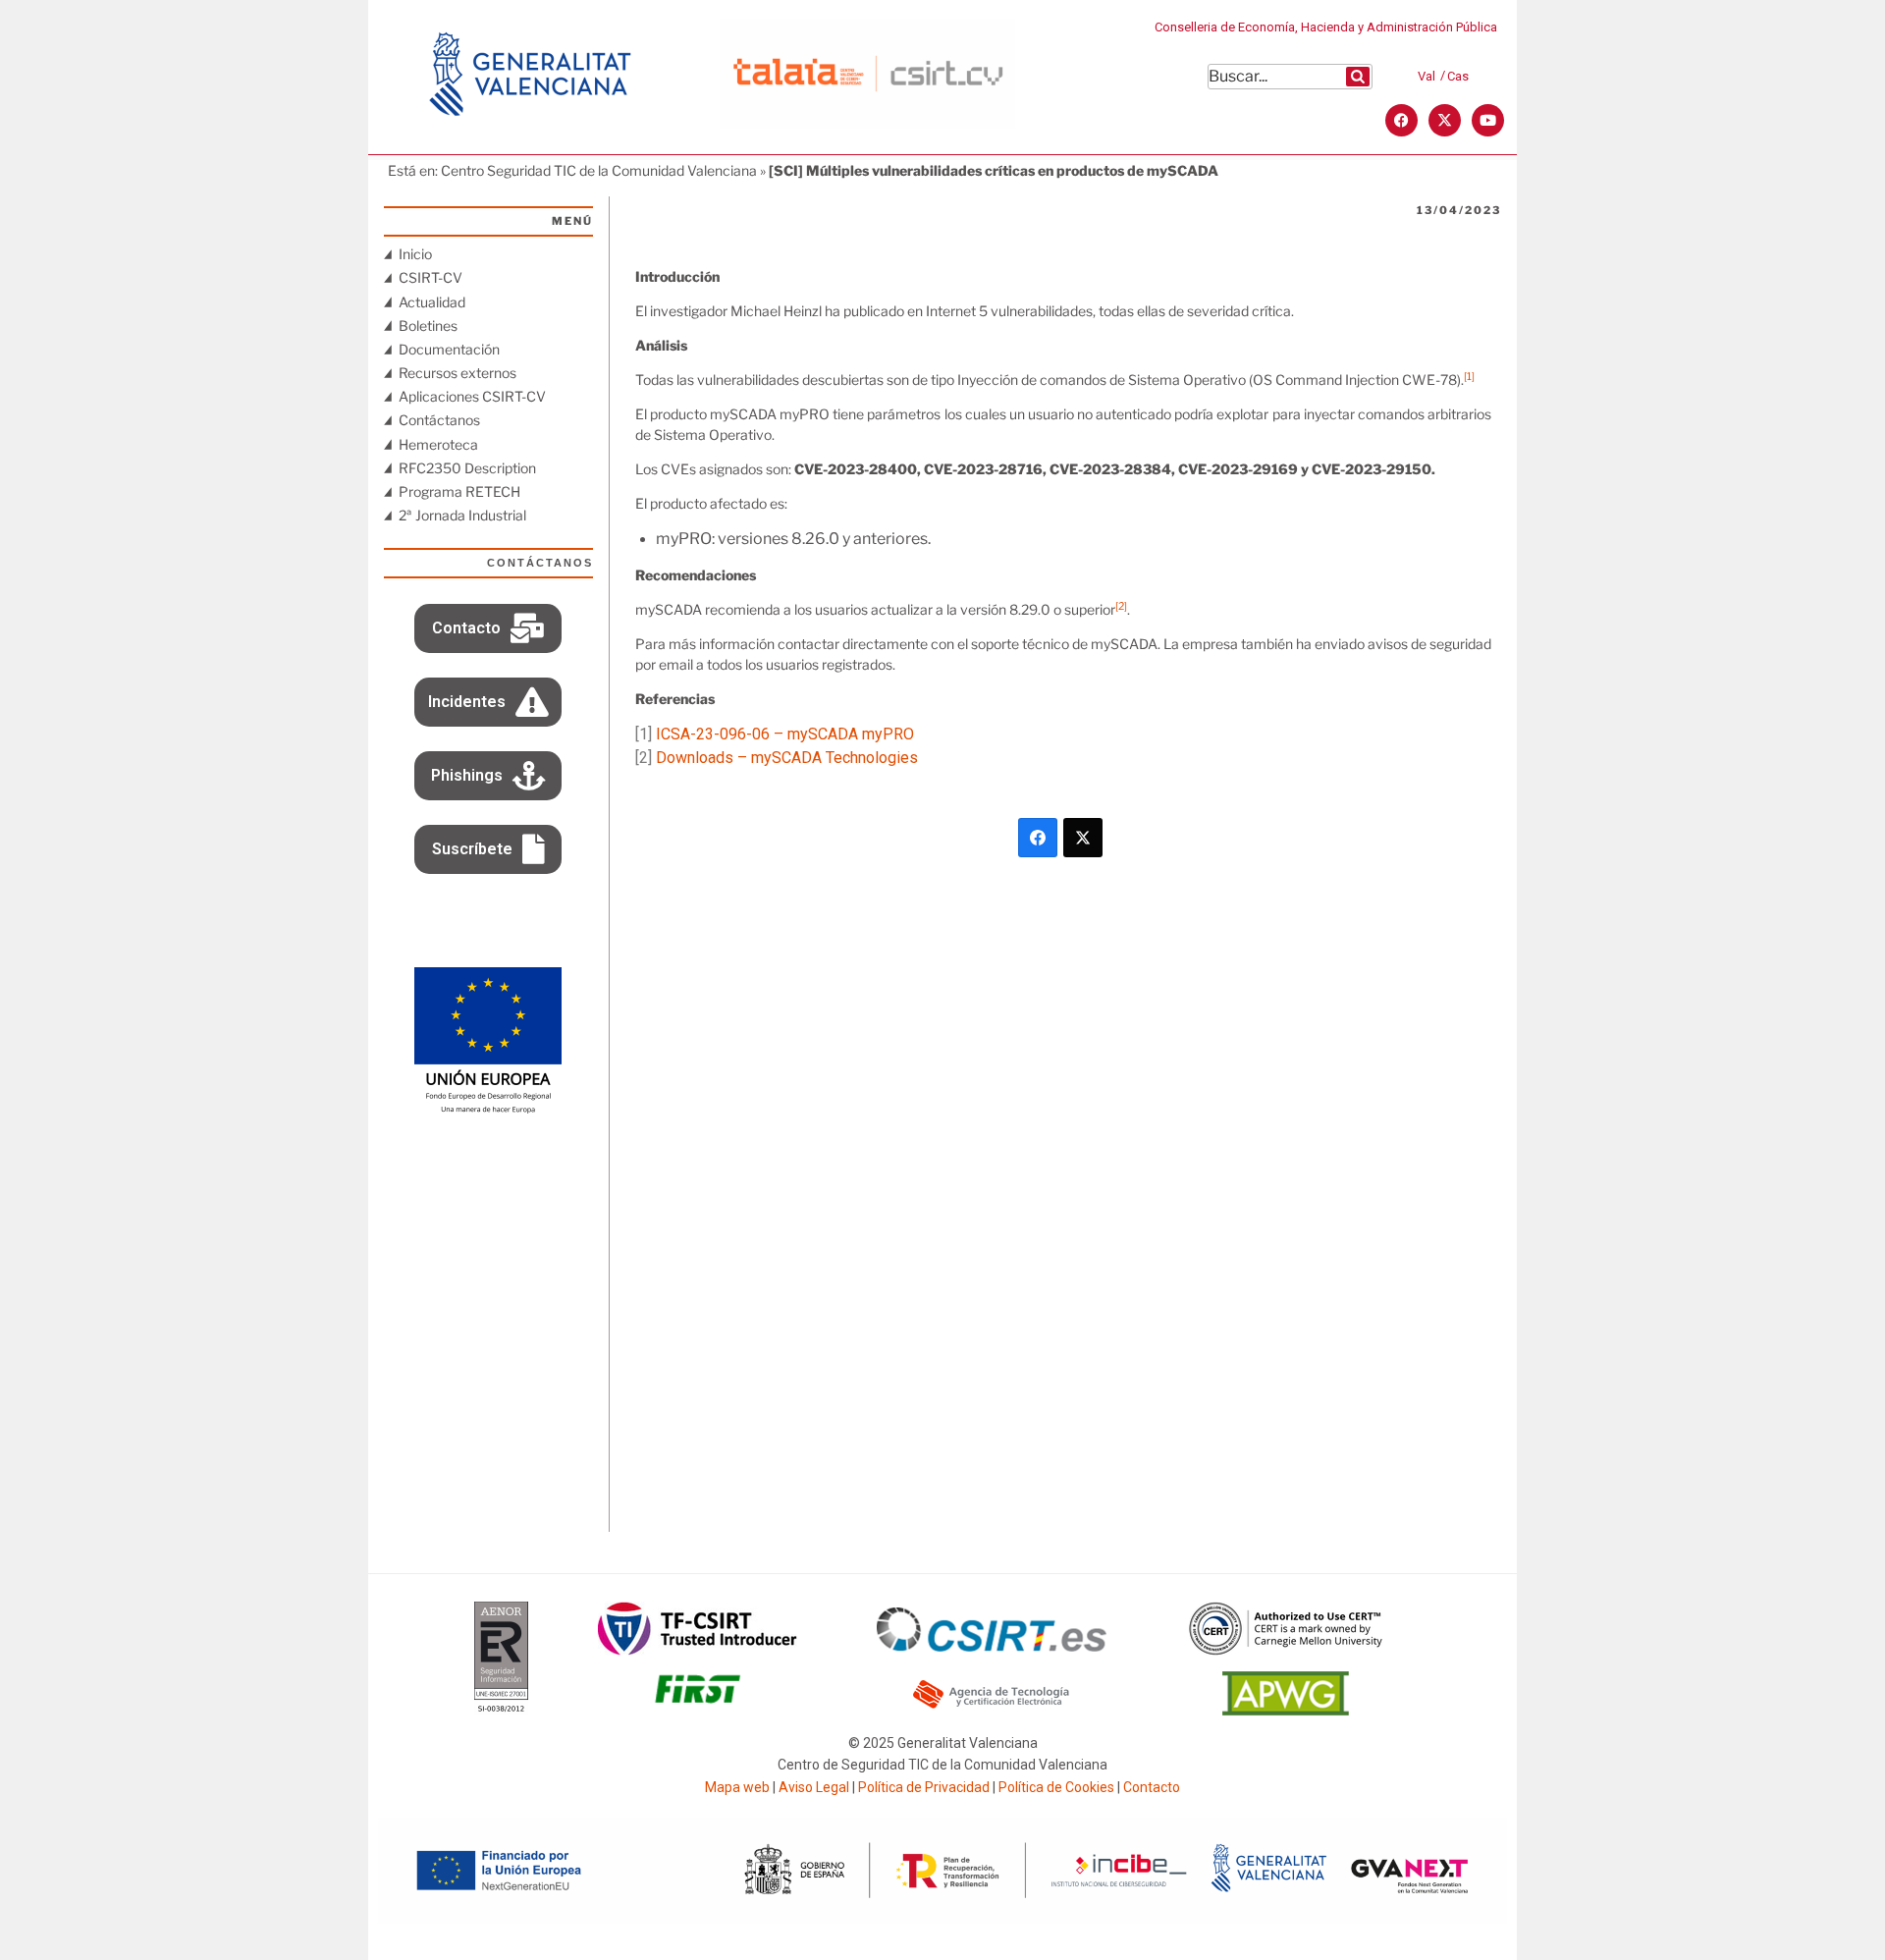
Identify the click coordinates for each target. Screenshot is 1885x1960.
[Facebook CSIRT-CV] (1401, 120)
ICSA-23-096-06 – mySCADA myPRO (785, 734)
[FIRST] (697, 1710)
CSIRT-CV (431, 277)
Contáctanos (439, 420)
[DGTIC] (488, 1109)
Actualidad (432, 302)
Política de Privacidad (924, 1787)
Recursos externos (458, 373)
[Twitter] (1083, 838)
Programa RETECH (459, 491)
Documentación (449, 349)
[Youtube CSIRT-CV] (1488, 120)
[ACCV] (992, 1705)
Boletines (428, 326)
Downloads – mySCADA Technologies (787, 758)
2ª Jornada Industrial (462, 515)
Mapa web (737, 1787)
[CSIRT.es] (992, 1646)
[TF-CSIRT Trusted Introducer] (698, 1650)
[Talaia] (867, 123)
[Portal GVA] (530, 142)
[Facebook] (1038, 838)
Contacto (1152, 1787)
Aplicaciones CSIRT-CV (472, 396)
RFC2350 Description (467, 468)
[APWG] (1286, 1710)
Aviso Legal (814, 1787)
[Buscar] (1358, 77)
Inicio (415, 254)
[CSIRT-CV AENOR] (501, 1710)
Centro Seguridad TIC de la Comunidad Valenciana (599, 170)
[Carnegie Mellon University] (1286, 1650)
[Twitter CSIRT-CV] (1445, 120)
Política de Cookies (1056, 1787)
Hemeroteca (438, 444)
